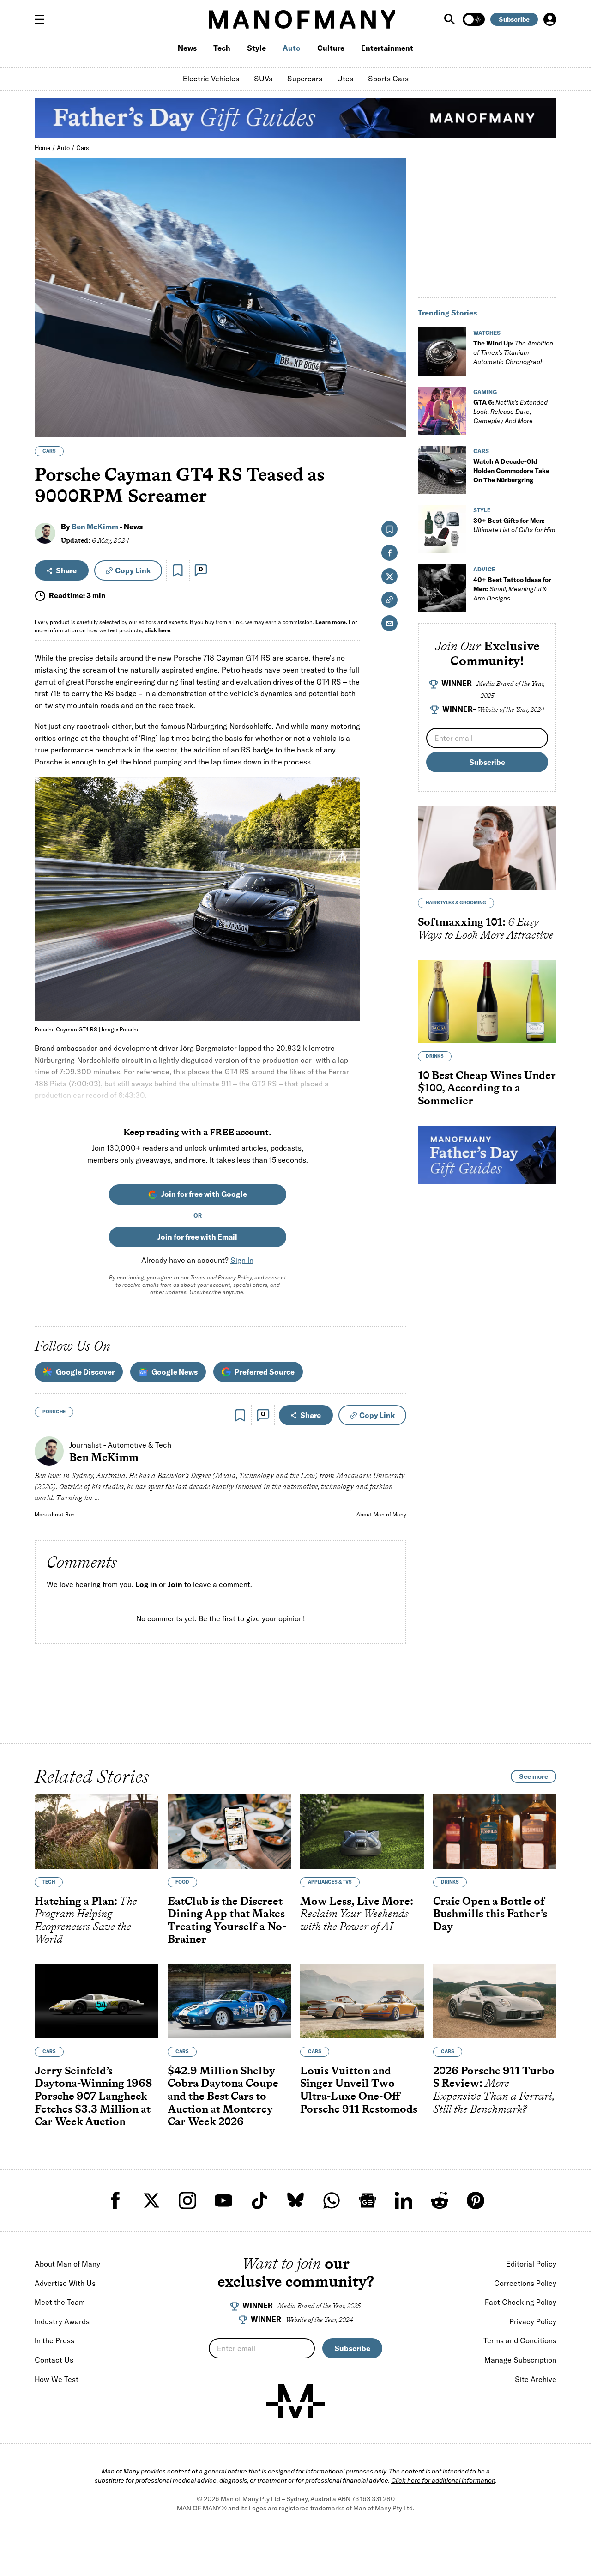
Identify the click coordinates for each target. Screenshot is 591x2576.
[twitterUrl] (151, 2200)
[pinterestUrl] (476, 2200)
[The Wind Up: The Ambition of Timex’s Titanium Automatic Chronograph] (442, 352)
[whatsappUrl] (332, 2200)
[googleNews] (368, 2200)
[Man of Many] (295, 2401)
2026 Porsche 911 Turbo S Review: (494, 2090)
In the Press (54, 2340)
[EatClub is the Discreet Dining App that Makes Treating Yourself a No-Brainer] (229, 1832)
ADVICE (484, 569)
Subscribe (514, 19)
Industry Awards (62, 2321)
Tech (222, 48)
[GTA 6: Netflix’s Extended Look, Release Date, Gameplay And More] (442, 411)
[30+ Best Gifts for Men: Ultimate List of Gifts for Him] (442, 529)
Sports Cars (388, 79)
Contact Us (54, 2360)
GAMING (485, 392)
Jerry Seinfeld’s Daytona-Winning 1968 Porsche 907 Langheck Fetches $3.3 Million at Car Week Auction (93, 2096)
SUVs (263, 79)
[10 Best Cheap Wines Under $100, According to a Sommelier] (487, 1001)
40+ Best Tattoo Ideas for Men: (512, 589)
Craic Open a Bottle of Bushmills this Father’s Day (490, 1914)
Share (66, 570)
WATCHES (487, 333)
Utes (345, 79)
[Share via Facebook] (394, 366)
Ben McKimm (95, 527)
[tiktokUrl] (259, 2200)
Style (256, 48)
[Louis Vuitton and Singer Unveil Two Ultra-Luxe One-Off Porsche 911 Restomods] (362, 2001)
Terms (198, 1277)
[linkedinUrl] (404, 2200)
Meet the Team (60, 2302)
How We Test (57, 2379)
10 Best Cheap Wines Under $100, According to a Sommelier (487, 1087)
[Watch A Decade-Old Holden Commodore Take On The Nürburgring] (442, 470)
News (187, 48)
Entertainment (387, 48)
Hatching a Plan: (86, 1920)
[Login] (550, 19)
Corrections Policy (525, 2283)
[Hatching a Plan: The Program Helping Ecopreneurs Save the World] (96, 1832)
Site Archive (536, 2379)
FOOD (182, 1882)
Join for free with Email (197, 1237)
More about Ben (55, 1514)
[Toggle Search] (451, 19)
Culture (331, 48)
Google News (175, 1372)
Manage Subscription (520, 2360)
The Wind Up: (513, 352)
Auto (292, 48)
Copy (133, 570)
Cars (83, 148)
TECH (49, 1882)
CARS (49, 451)
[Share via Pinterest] (394, 405)
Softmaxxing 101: (486, 928)
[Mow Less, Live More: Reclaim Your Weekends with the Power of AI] (362, 1832)
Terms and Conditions (520, 2340)
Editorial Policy (531, 2264)
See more (534, 1776)
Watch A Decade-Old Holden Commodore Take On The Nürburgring (511, 471)
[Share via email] (389, 623)
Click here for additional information (443, 2480)
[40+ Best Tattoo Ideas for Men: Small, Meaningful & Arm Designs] (442, 588)
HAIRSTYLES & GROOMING (456, 903)
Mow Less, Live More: (357, 1914)
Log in (146, 1584)
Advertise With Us (65, 2283)
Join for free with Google (204, 1194)
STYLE (482, 510)
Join (175, 1584)
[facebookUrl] (115, 2200)
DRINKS (435, 1056)
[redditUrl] (440, 2200)
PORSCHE (54, 1412)
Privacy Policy (235, 1277)
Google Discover (85, 1372)
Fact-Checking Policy (521, 2302)
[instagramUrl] (187, 2200)
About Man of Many (381, 1514)
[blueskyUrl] (295, 2200)
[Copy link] (394, 425)
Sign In (242, 1260)
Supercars (305, 79)
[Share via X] (394, 385)
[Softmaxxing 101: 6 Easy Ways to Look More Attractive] (487, 848)
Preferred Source (265, 1372)
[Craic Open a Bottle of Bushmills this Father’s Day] (495, 1832)
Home (42, 148)
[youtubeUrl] (223, 2200)
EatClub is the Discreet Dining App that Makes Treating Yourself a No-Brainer (227, 1920)
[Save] (178, 570)
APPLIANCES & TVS (330, 1882)
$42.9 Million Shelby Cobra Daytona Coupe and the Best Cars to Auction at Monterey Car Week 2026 (223, 2096)
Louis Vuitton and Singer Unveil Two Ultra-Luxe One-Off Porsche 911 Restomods (359, 2090)
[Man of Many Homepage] (302, 19)
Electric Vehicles (211, 79)
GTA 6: (510, 412)
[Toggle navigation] (43, 19)
